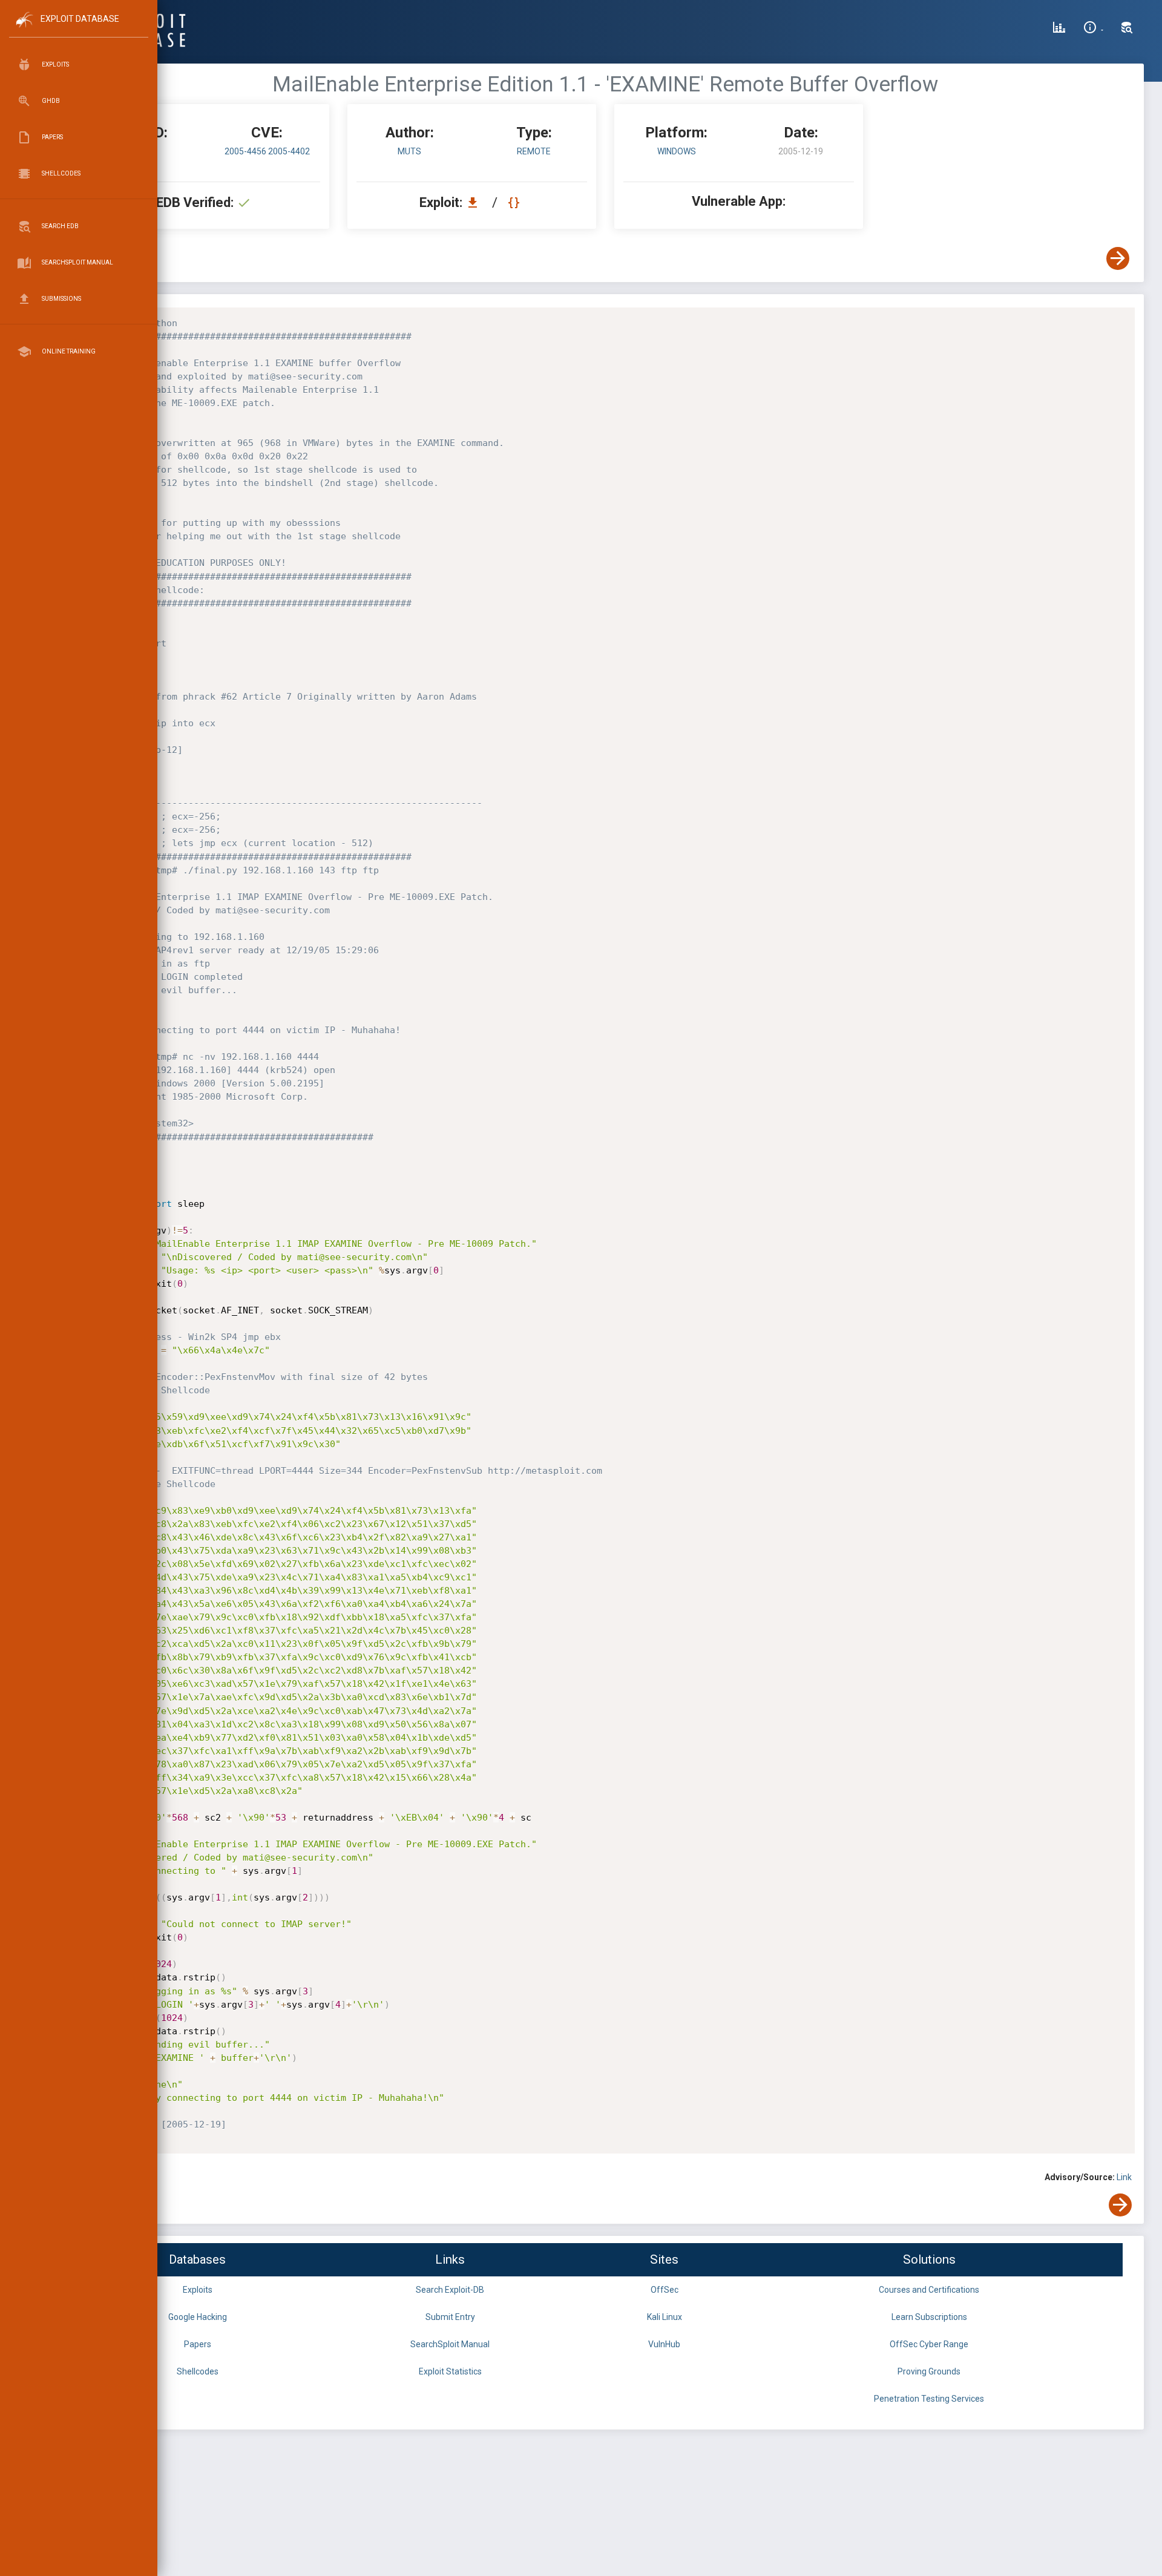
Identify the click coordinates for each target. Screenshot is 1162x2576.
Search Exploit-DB (450, 2290)
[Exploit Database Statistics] (1059, 29)
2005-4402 (289, 151)
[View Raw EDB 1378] (515, 202)
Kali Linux (665, 2317)
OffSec (665, 2290)
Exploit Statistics (450, 2371)
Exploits (198, 2290)
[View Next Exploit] (1118, 258)
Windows (677, 151)
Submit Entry (450, 2317)
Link (1124, 2177)
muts (409, 151)
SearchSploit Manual (450, 2344)
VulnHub (664, 2344)
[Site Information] (1093, 29)
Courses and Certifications (929, 2290)
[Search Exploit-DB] (1127, 29)
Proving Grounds (929, 2371)
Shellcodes (198, 2371)
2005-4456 (246, 151)
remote (534, 151)
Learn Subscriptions (929, 2317)
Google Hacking (198, 2317)
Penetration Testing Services (929, 2399)
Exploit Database (80, 19)
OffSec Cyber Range (929, 2344)
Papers (198, 2344)
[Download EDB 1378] (476, 202)
